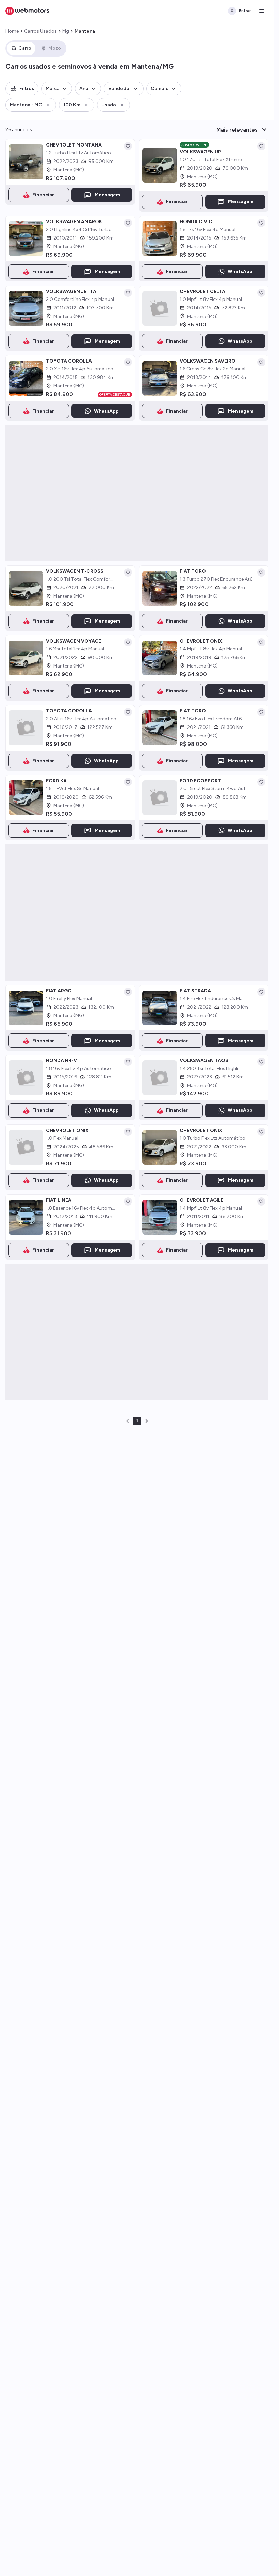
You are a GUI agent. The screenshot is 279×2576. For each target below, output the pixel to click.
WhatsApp (240, 271)
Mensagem (107, 195)
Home (12, 31)
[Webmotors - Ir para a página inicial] (27, 11)
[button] (22, 89)
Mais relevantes (237, 130)
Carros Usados (40, 31)
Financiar (43, 195)
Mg (66, 31)
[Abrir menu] (262, 11)
